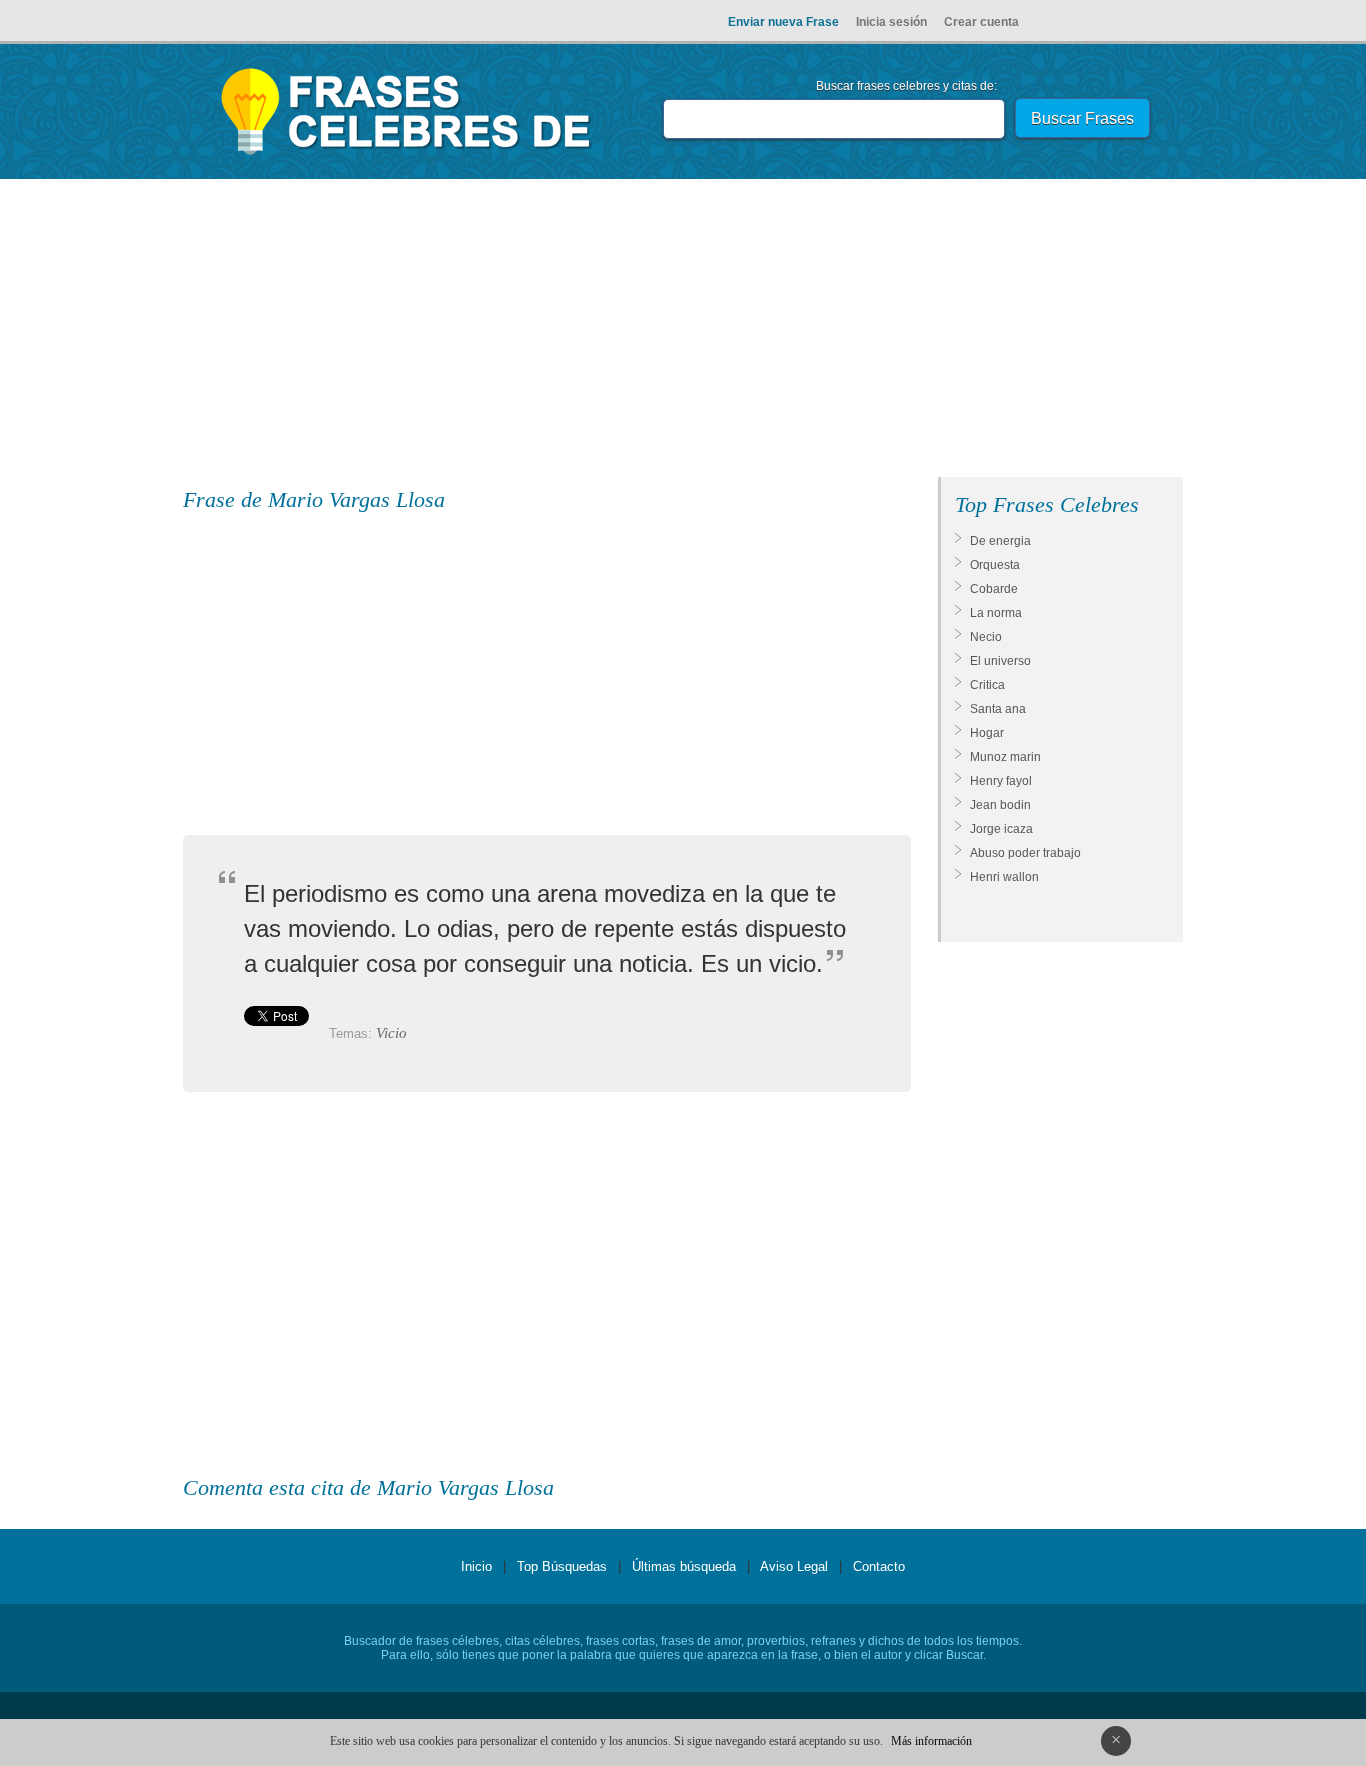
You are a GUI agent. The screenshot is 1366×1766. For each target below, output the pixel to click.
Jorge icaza (1001, 829)
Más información (931, 1741)
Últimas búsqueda (684, 1566)
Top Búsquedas (562, 1566)
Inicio (476, 1566)
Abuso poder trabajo (1025, 853)
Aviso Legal (794, 1566)
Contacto (879, 1566)
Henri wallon (1004, 877)
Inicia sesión (891, 22)
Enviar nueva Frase (783, 22)
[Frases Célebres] (406, 155)
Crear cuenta (981, 22)
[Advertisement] (683, 332)
